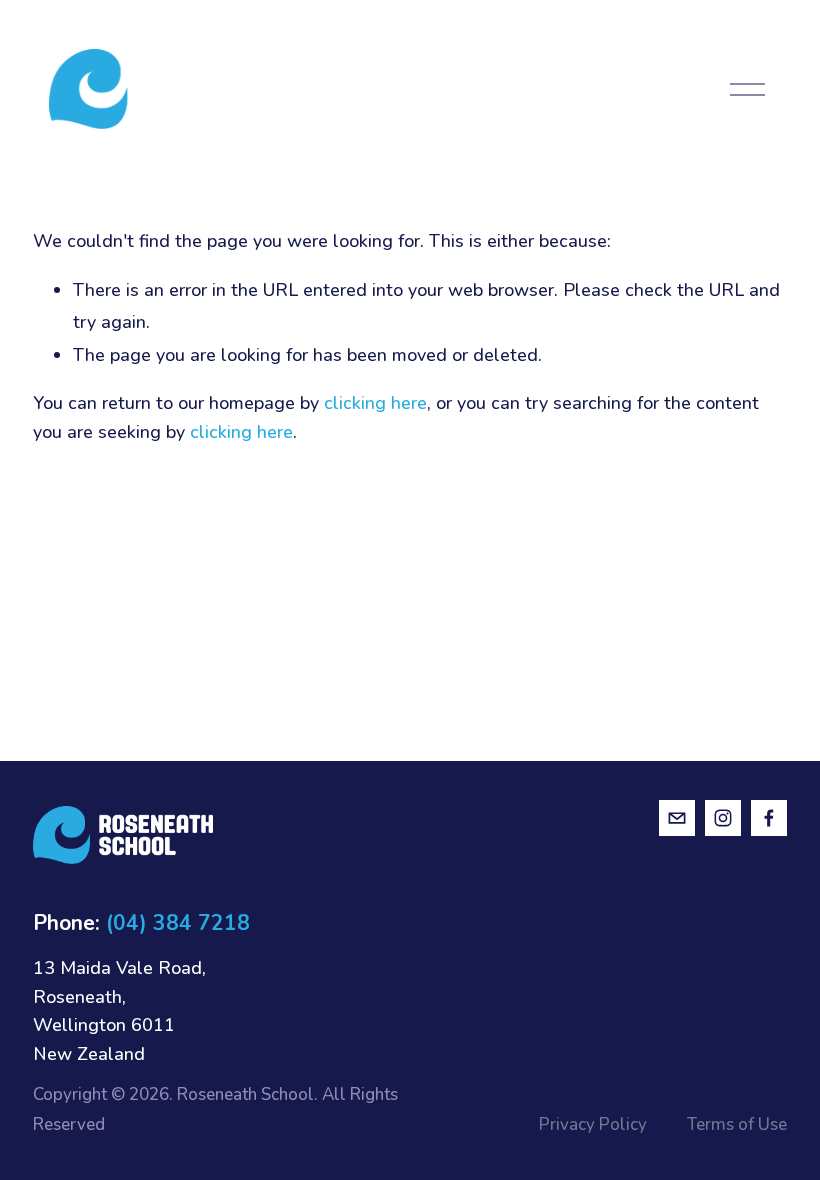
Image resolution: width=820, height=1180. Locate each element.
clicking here (375, 403)
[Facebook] (769, 818)
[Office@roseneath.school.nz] (677, 818)
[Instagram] (723, 818)
